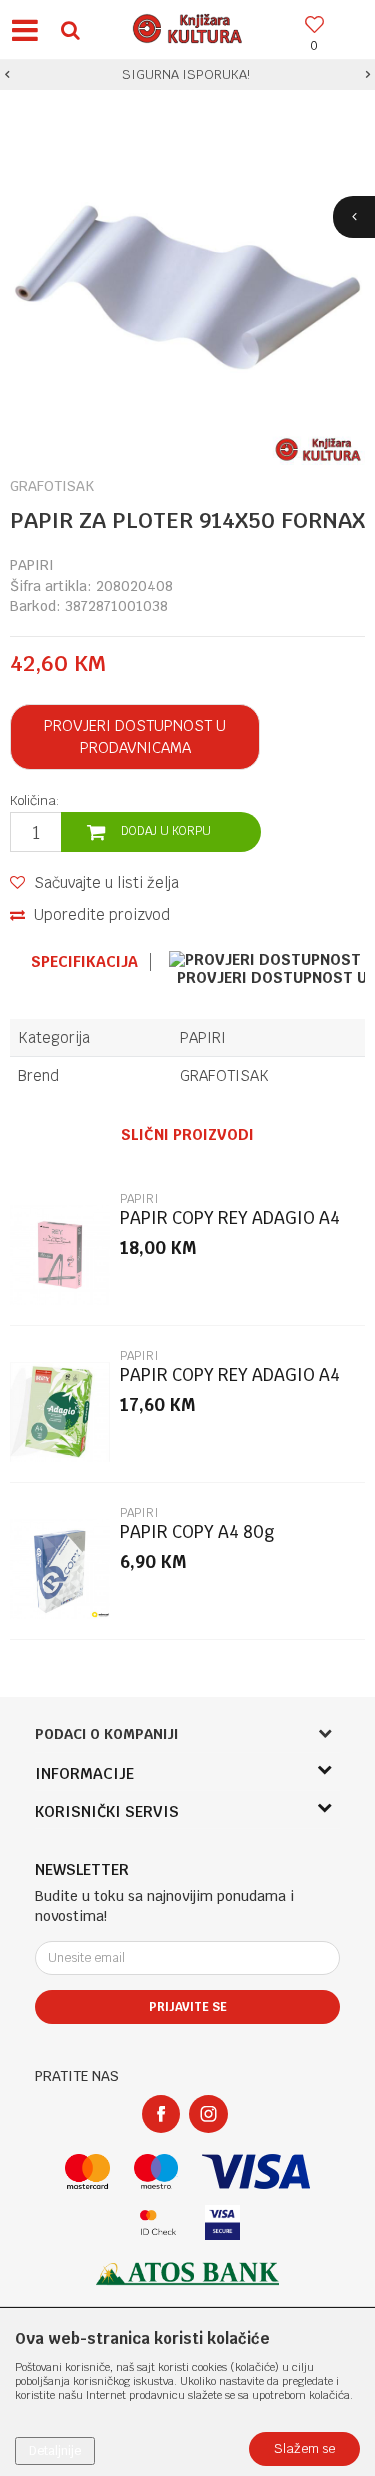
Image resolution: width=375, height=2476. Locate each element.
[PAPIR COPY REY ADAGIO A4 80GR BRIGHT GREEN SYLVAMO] (60, 1412)
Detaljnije (55, 2451)
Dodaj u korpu (166, 831)
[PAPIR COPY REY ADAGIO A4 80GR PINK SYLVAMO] (60, 1255)
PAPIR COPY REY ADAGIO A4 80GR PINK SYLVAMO (230, 1226)
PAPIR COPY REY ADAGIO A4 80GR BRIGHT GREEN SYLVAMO (230, 1383)
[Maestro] (156, 2171)
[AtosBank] (188, 2273)
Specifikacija (84, 962)
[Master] (87, 2171)
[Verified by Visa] (222, 2222)
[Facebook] (161, 2114)
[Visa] (256, 2171)
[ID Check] (158, 2222)
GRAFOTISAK (224, 1075)
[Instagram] (208, 2114)
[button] (70, 29)
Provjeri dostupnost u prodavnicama (135, 736)
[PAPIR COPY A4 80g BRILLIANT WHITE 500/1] (60, 1569)
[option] (187, 75)
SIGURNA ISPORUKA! (186, 74)
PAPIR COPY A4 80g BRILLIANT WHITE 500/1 (212, 1540)
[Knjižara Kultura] (188, 26)
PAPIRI (32, 565)
